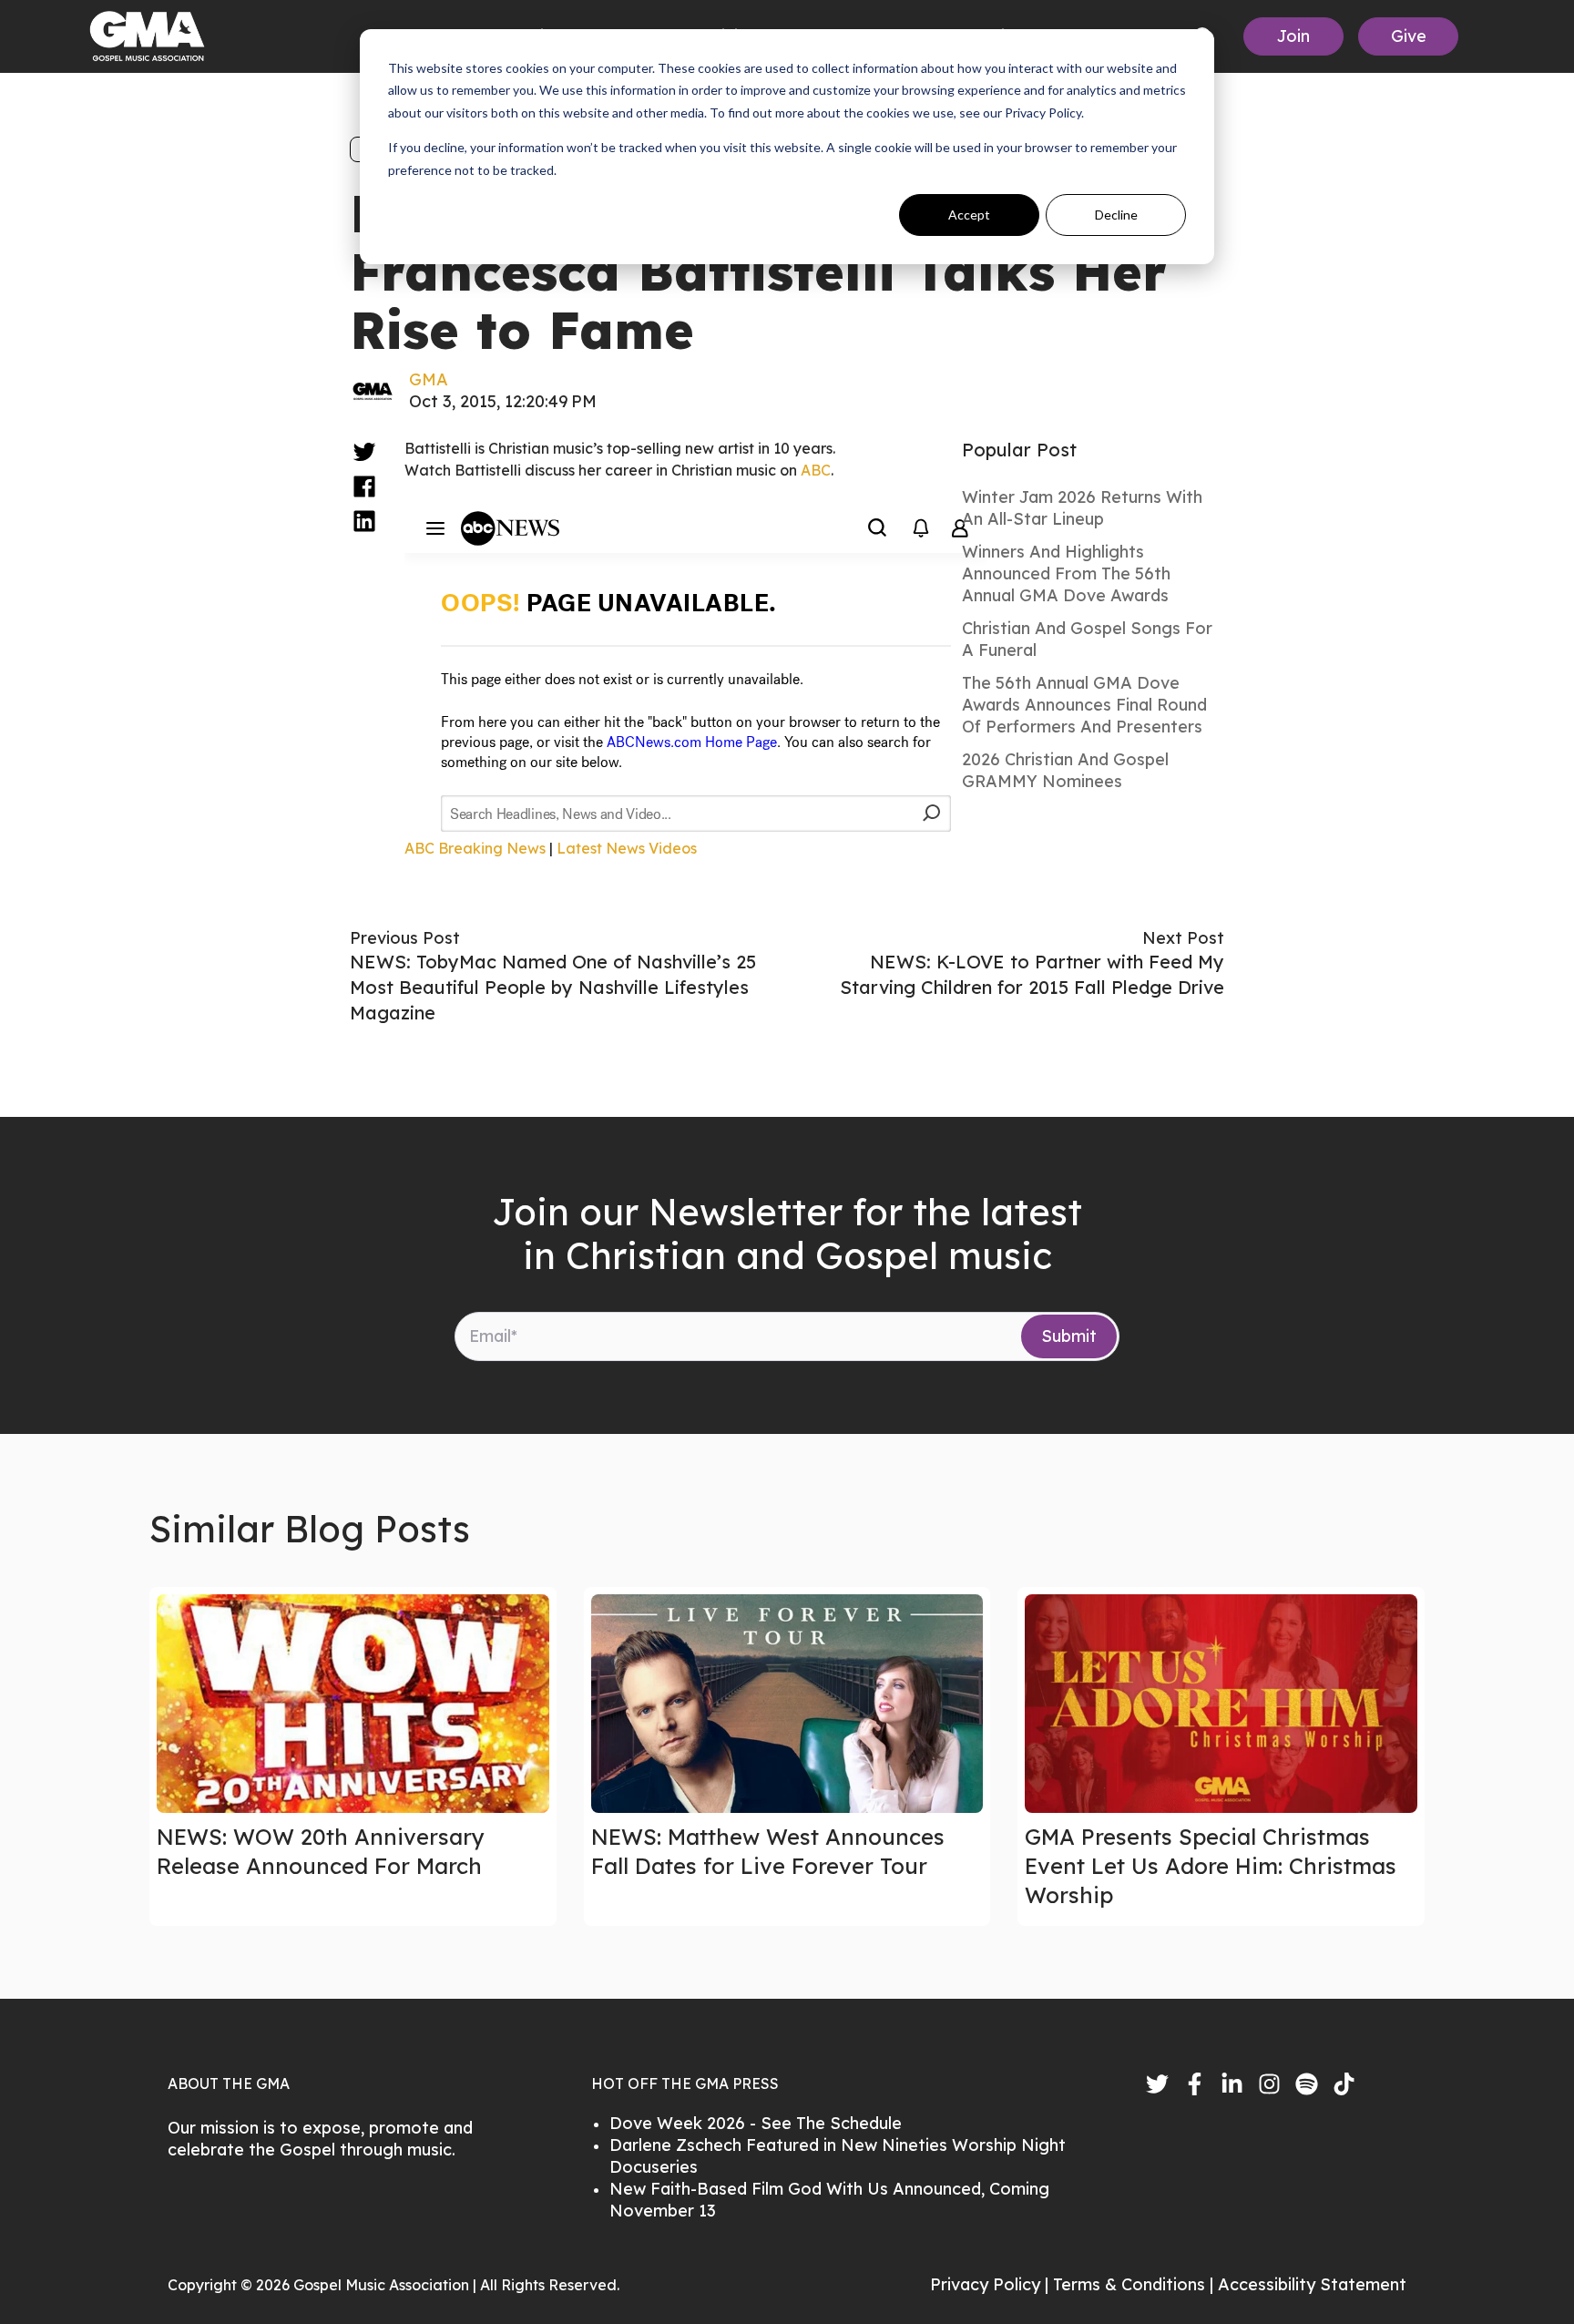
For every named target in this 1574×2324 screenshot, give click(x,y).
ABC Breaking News (475, 848)
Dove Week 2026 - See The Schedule (756, 2123)
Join (1293, 36)
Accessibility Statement (1312, 2284)
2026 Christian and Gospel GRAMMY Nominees (1065, 770)
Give (1409, 36)
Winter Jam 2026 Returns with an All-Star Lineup (1082, 508)
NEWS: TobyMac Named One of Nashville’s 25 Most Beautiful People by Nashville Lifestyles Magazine (553, 987)
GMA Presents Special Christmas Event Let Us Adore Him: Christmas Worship (1211, 1866)
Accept (969, 215)
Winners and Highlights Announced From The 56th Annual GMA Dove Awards (1066, 573)
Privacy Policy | (991, 2284)
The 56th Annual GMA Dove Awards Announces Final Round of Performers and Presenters (1084, 705)
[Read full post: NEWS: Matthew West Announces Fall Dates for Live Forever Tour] (787, 1704)
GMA (429, 379)
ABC (816, 470)
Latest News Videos (627, 848)
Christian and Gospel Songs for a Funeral (1087, 639)
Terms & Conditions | (1135, 2284)
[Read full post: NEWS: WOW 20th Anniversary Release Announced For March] (353, 1704)
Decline (1116, 215)
